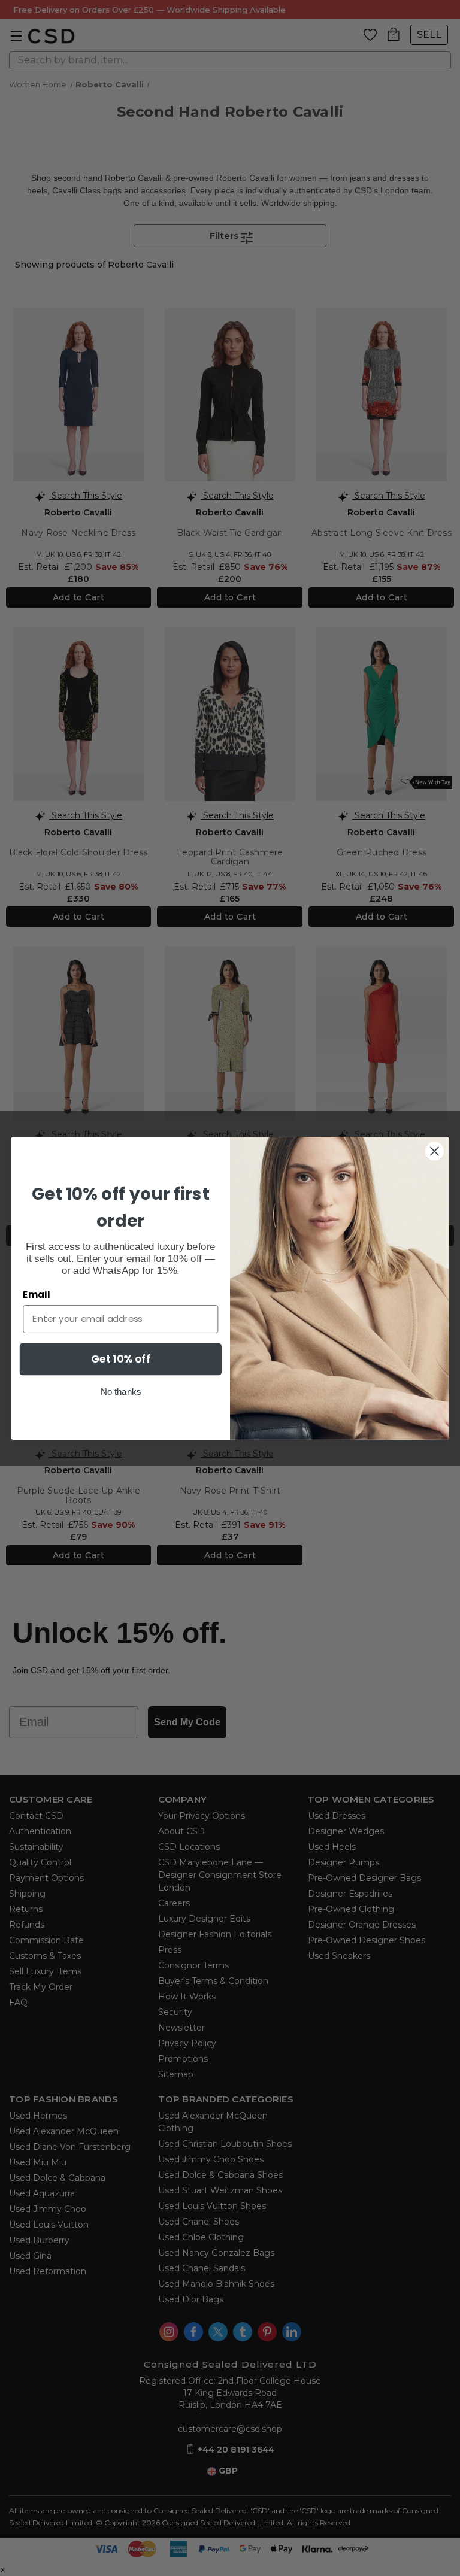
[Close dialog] (435, 1151)
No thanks (121, 1391)
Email (36, 1294)
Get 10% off (121, 1358)
